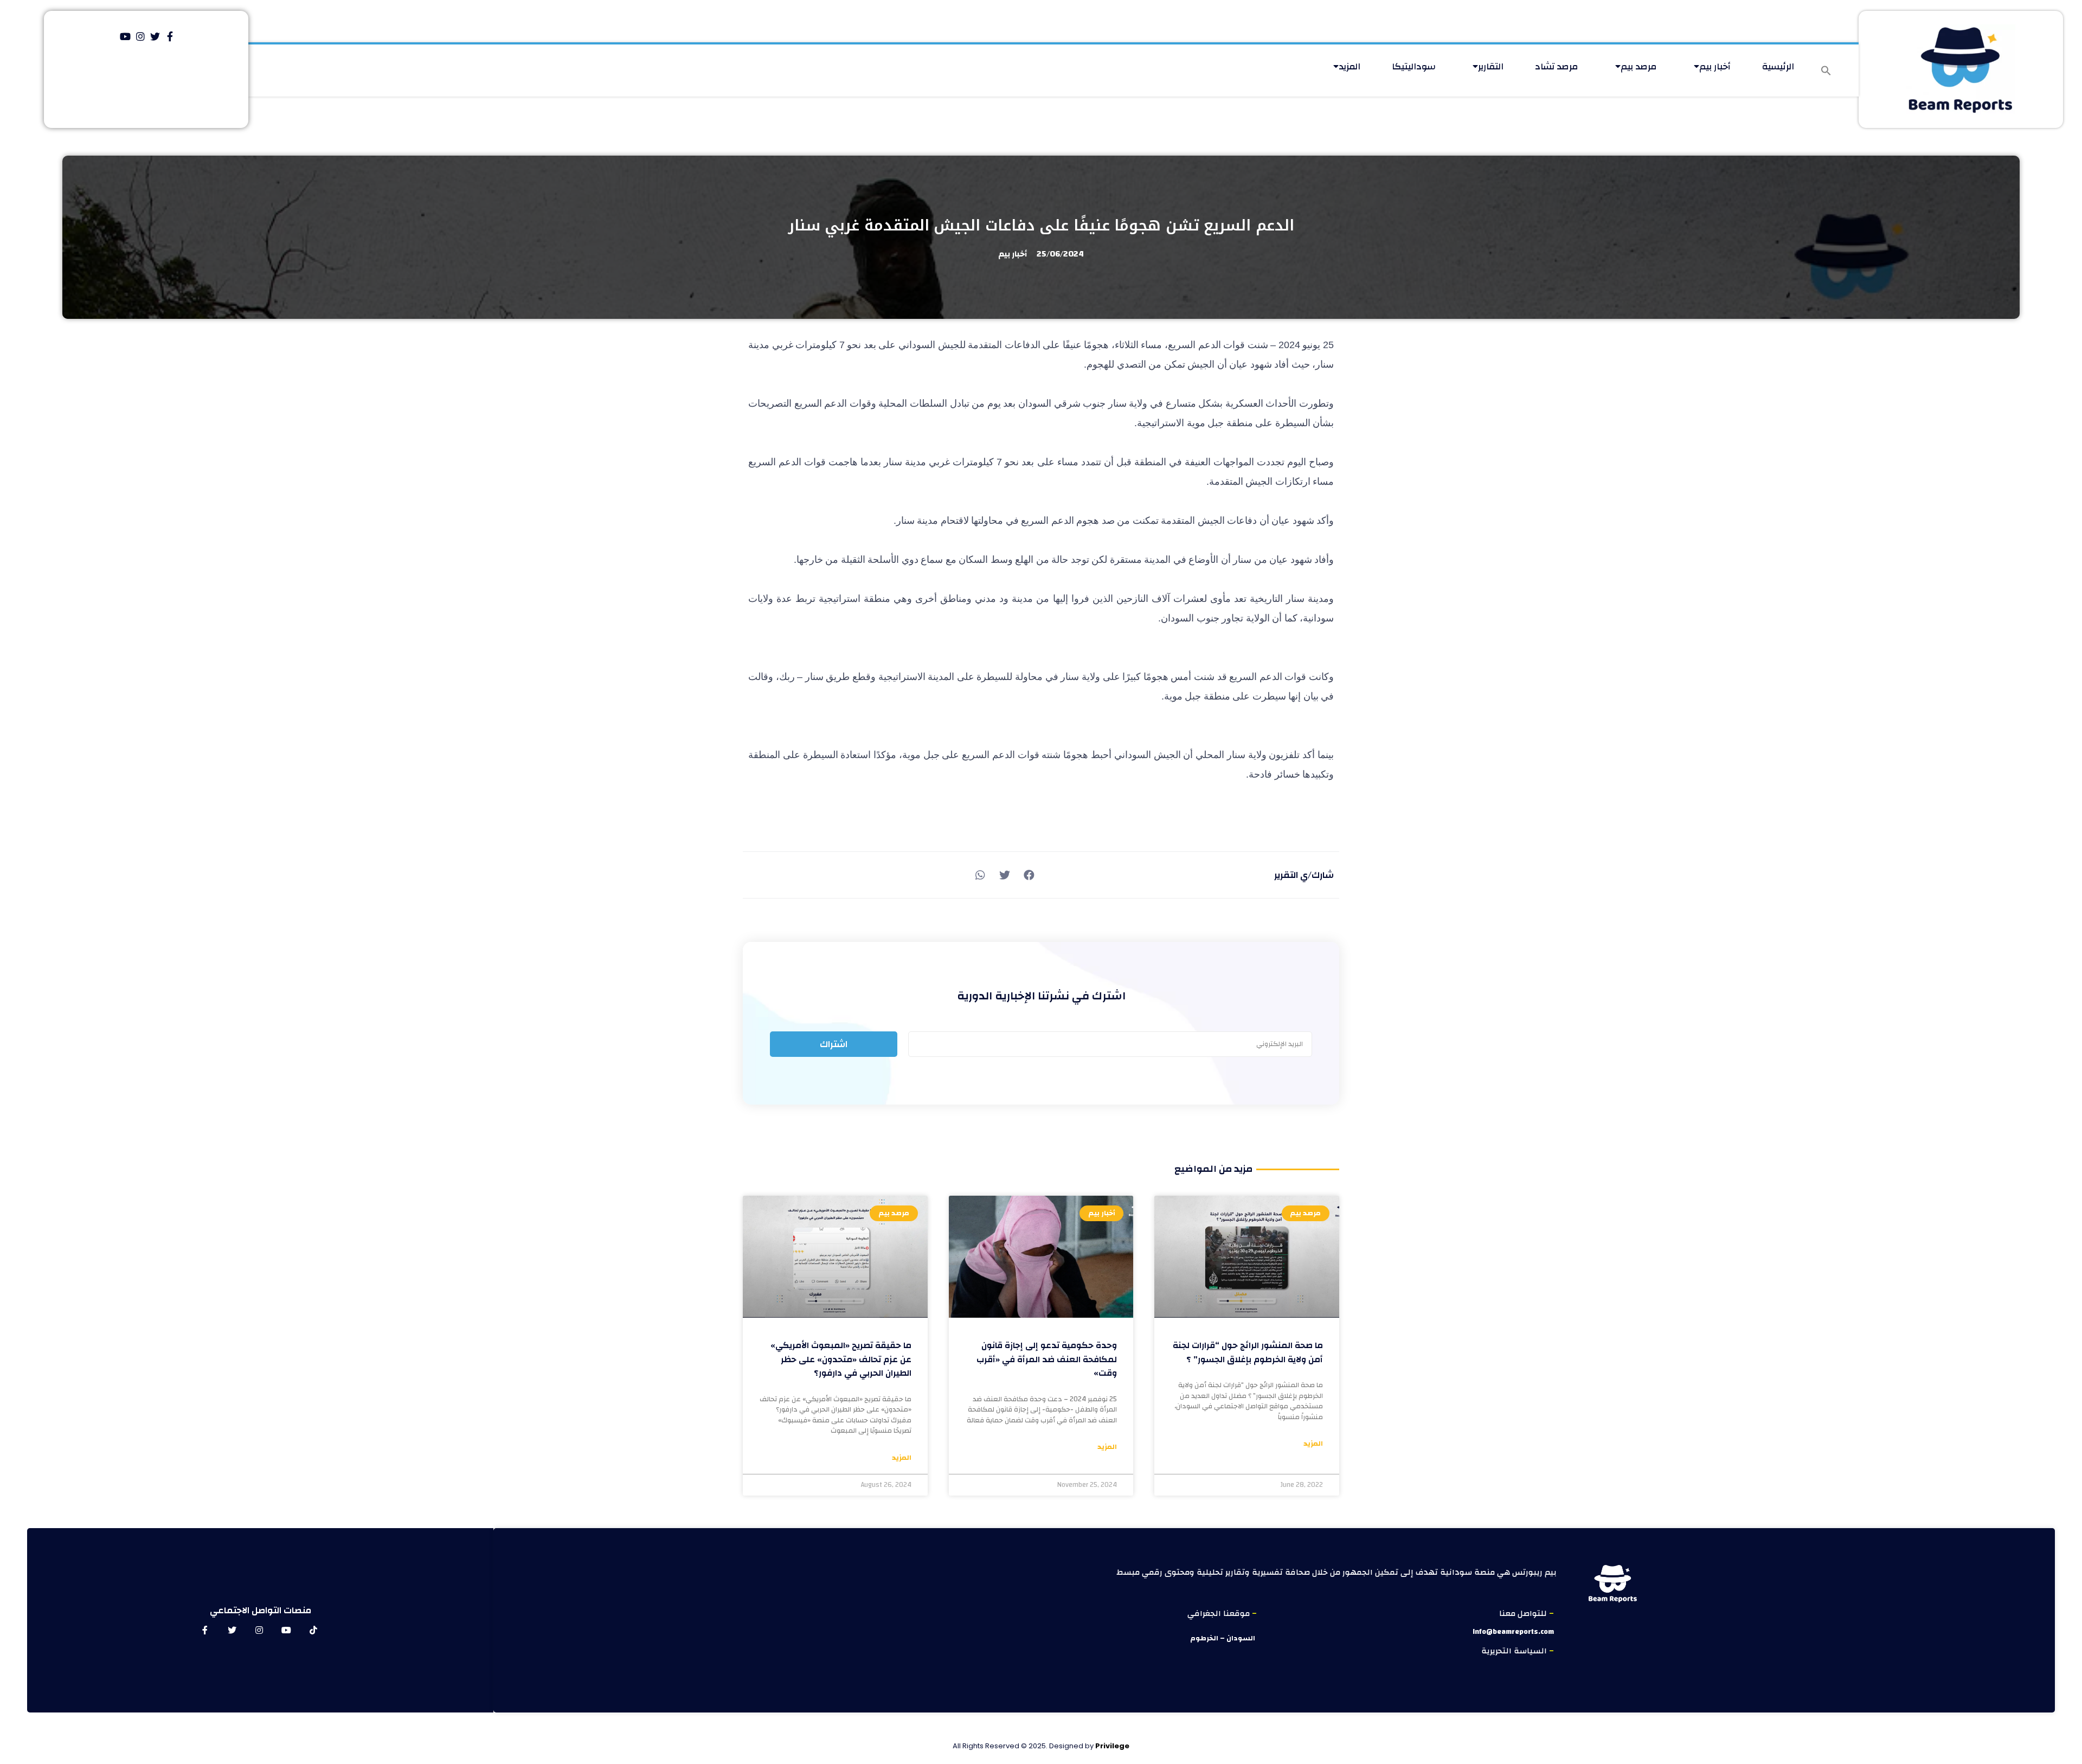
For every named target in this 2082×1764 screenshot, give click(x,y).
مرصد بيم (1639, 66)
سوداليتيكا (1414, 66)
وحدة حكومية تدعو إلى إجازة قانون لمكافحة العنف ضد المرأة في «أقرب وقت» (1047, 1359)
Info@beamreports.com (1513, 1632)
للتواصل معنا (1524, 1614)
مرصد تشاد (1557, 66)
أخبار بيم (1715, 66)
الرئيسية (1778, 66)
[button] (1826, 70)
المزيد (1350, 66)
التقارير (1491, 66)
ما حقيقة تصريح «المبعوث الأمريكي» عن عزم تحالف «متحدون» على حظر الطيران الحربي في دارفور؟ (841, 1359)
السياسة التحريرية (1515, 1651)
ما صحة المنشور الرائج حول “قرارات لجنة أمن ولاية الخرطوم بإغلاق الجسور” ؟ (1248, 1352)
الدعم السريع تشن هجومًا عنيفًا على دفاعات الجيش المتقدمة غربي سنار (1041, 225)
